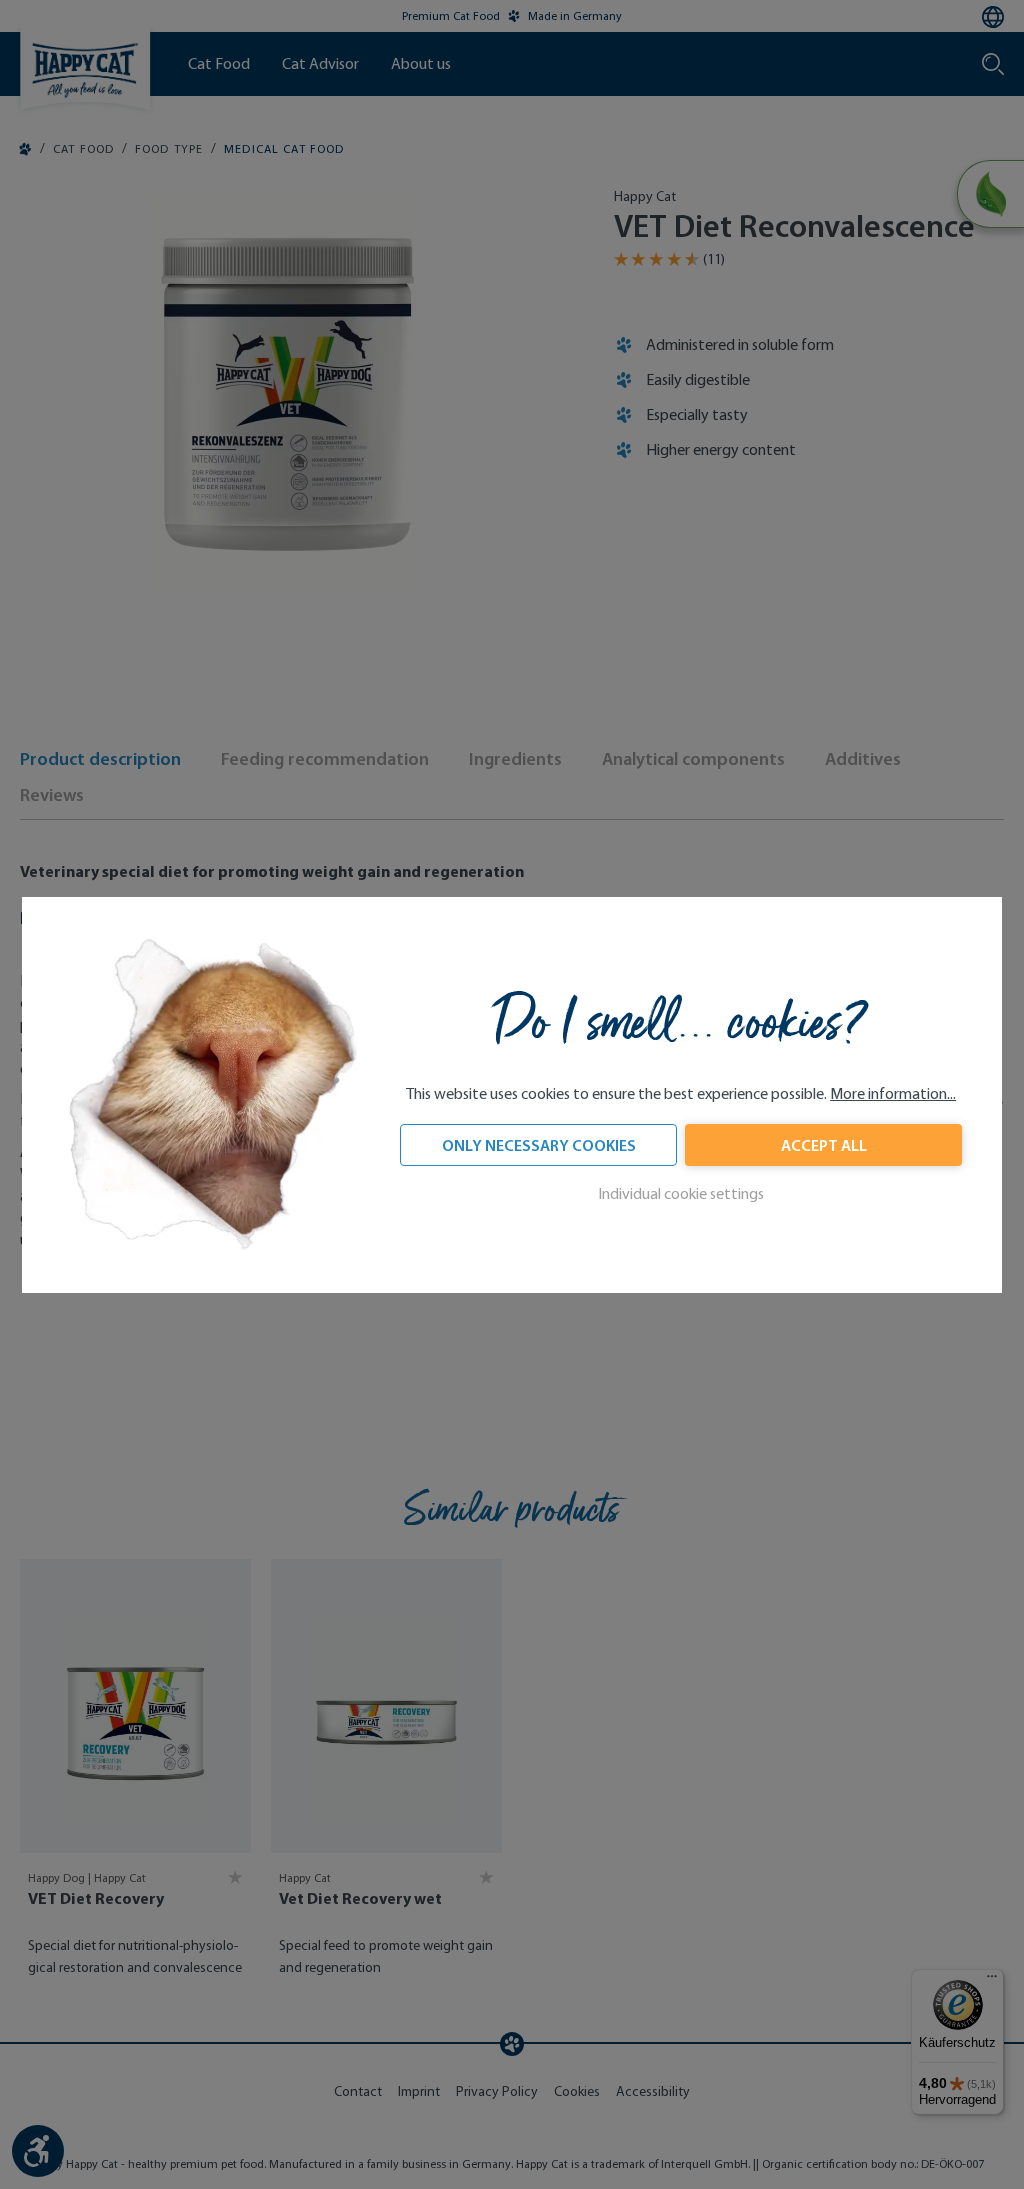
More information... (893, 1093)
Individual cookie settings (681, 1193)
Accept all (824, 1145)
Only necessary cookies (539, 1145)
